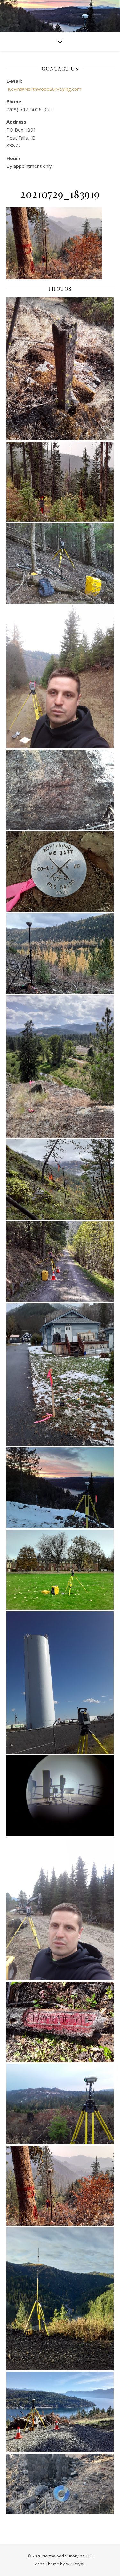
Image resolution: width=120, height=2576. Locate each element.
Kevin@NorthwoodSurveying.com (44, 89)
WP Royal (75, 2564)
